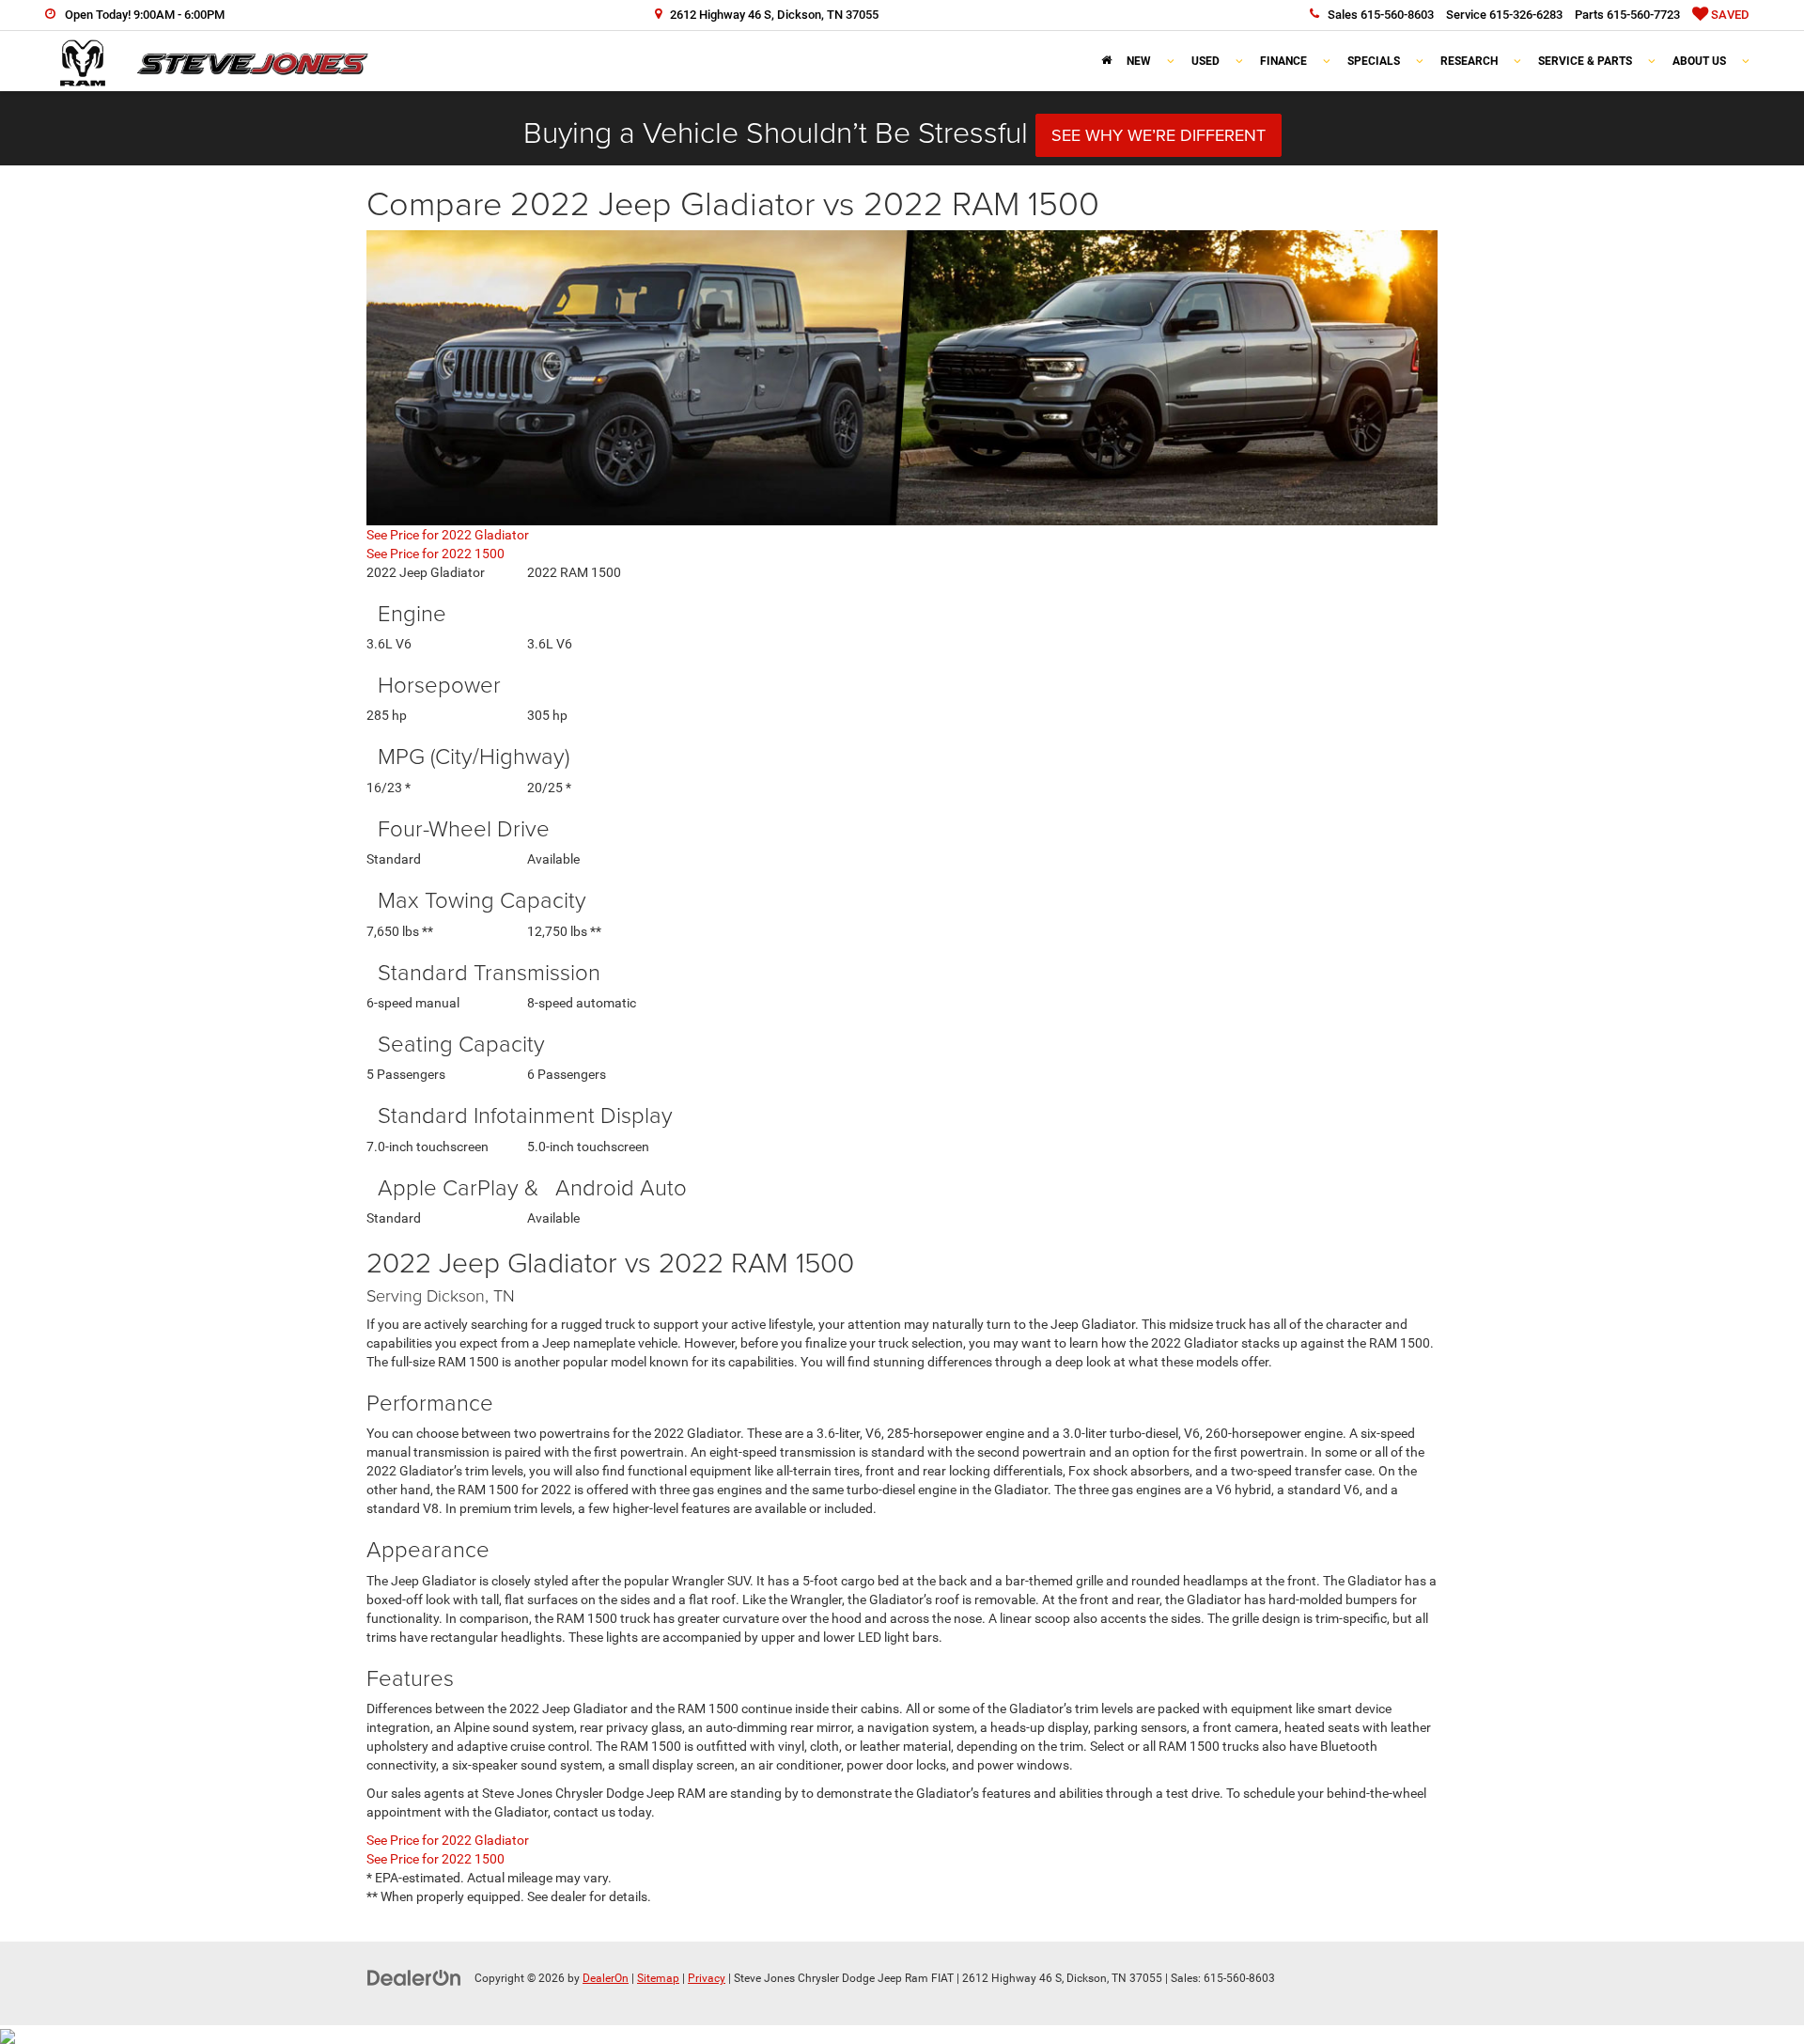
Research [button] (1469, 61)
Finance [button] (1283, 61)
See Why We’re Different (1159, 135)
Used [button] (1205, 61)
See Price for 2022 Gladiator (448, 535)
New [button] (1139, 61)
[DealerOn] (414, 1977)
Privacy (707, 1978)
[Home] (1106, 61)
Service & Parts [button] (1585, 61)
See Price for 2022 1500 (435, 554)
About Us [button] (1699, 61)
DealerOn (606, 1978)
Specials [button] (1374, 61)
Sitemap (658, 1978)
